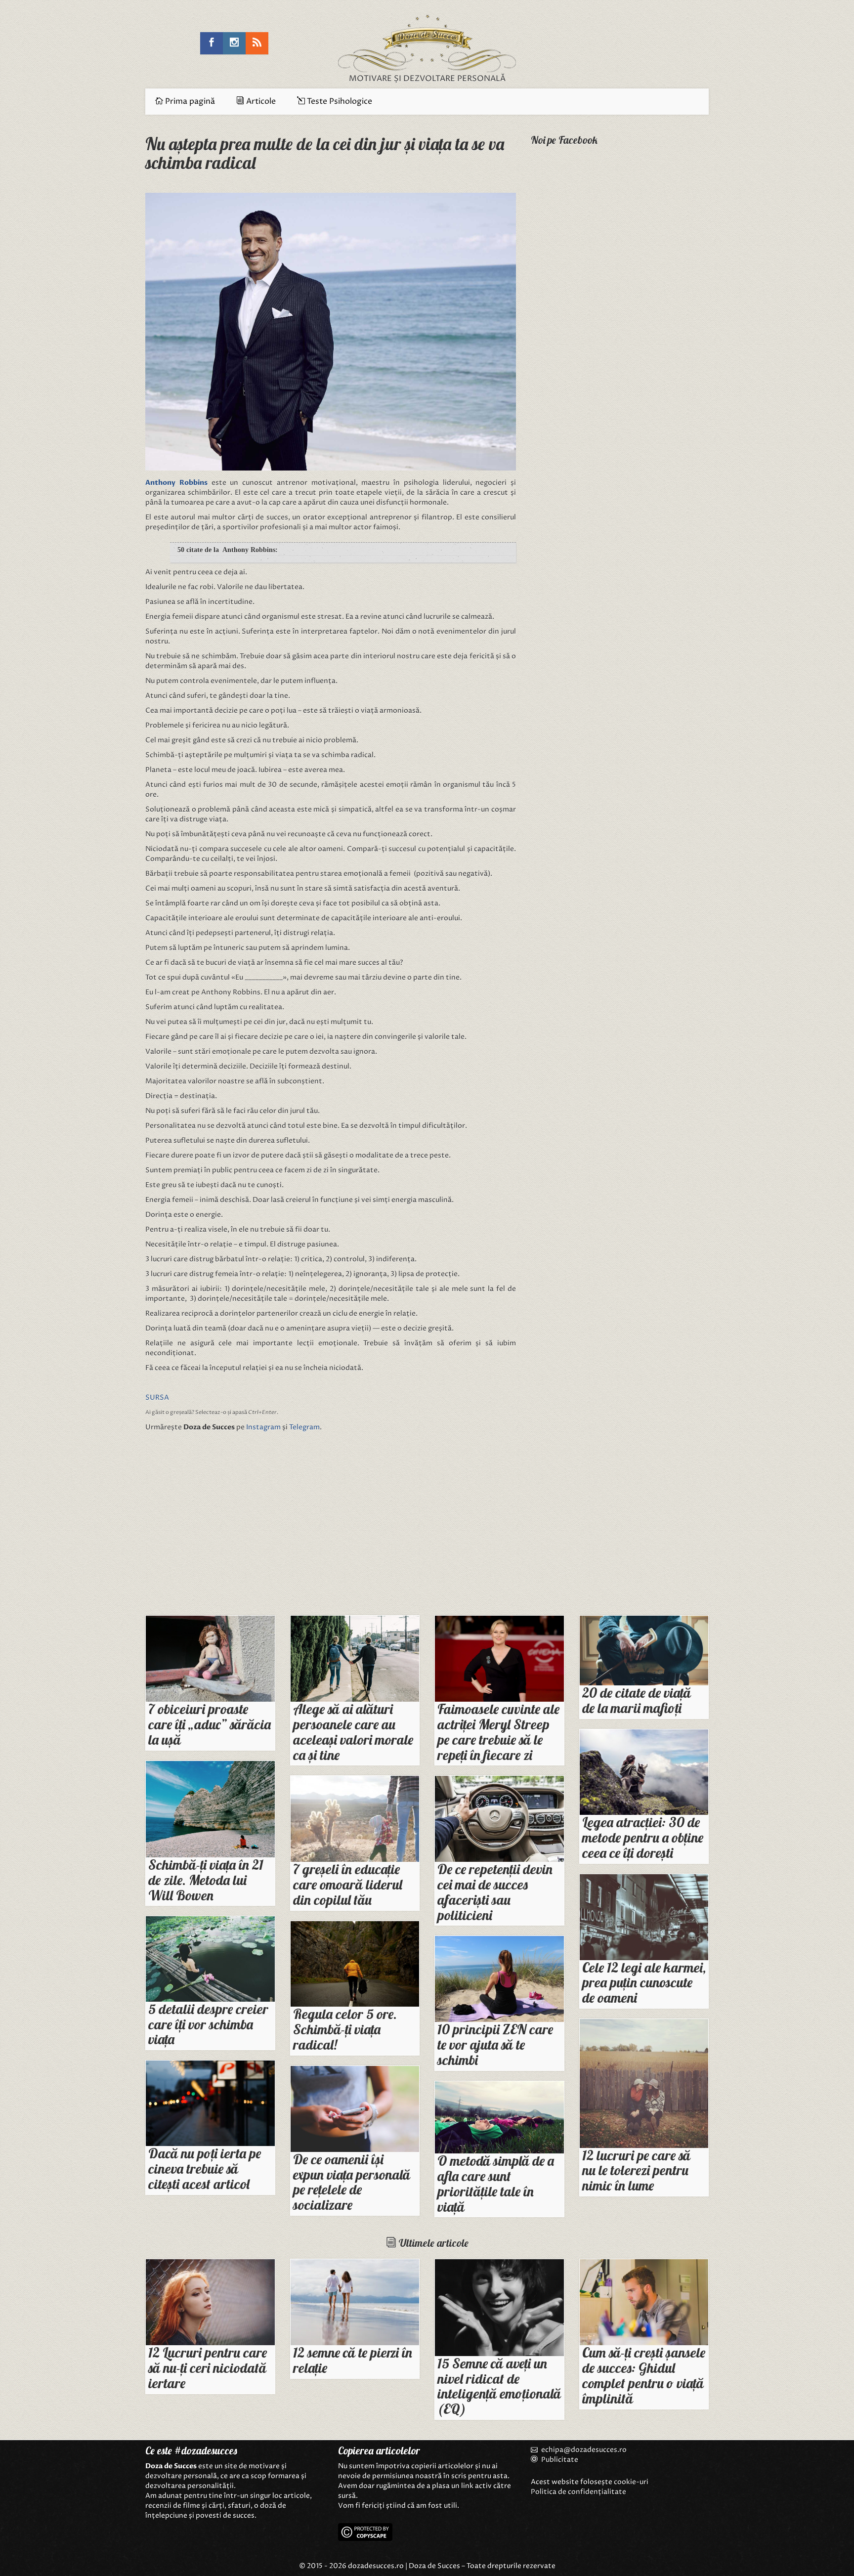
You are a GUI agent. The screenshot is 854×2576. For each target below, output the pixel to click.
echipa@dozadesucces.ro (584, 2450)
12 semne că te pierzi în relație (353, 2360)
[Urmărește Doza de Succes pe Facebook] (212, 43)
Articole (260, 101)
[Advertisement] (234, 1526)
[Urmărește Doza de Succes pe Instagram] (234, 43)
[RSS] (257, 43)
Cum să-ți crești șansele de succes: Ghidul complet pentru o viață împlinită (644, 2375)
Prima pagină (189, 101)
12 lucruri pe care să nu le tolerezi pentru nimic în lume (636, 2170)
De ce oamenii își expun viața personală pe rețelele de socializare (352, 2182)
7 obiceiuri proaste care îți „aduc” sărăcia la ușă (210, 1724)
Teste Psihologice (339, 101)
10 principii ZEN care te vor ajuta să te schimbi (495, 2044)
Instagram (263, 1427)
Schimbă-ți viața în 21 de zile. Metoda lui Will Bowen (206, 1880)
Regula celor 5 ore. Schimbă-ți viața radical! (345, 2029)
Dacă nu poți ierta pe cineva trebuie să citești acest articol (205, 2168)
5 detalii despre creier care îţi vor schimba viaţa (208, 2024)
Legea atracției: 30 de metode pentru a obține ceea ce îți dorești (643, 1837)
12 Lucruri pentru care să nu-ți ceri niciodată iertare (208, 2368)
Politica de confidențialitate (578, 2492)
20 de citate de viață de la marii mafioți (637, 1700)
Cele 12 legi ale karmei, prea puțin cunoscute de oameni (644, 1983)
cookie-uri (631, 2482)
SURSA (157, 1397)
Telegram (304, 1427)
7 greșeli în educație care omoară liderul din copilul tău (348, 1884)
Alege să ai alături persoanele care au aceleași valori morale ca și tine (353, 1732)
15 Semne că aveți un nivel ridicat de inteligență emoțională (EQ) (499, 2386)
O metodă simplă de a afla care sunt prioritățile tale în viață (496, 2183)
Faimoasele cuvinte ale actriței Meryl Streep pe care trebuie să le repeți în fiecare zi (498, 1732)
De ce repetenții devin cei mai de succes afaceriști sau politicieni (495, 1892)
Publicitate (559, 2460)
